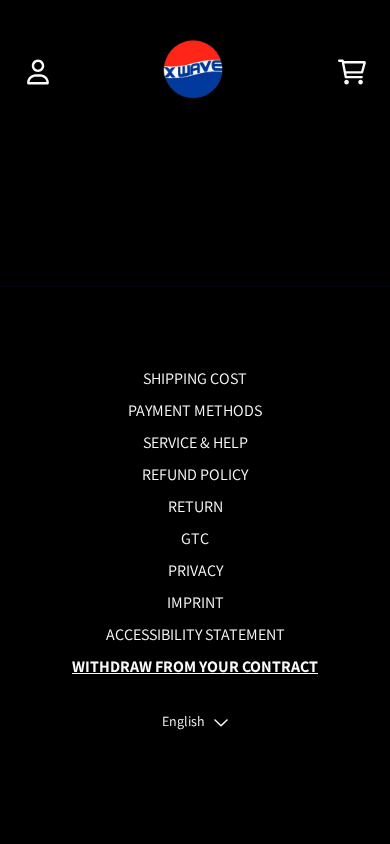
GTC (195, 538)
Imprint (195, 602)
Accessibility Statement (195, 634)
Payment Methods (195, 410)
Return (195, 506)
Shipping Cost (195, 378)
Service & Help (195, 442)
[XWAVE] (194, 71)
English (183, 721)
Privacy (195, 570)
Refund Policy (195, 474)
